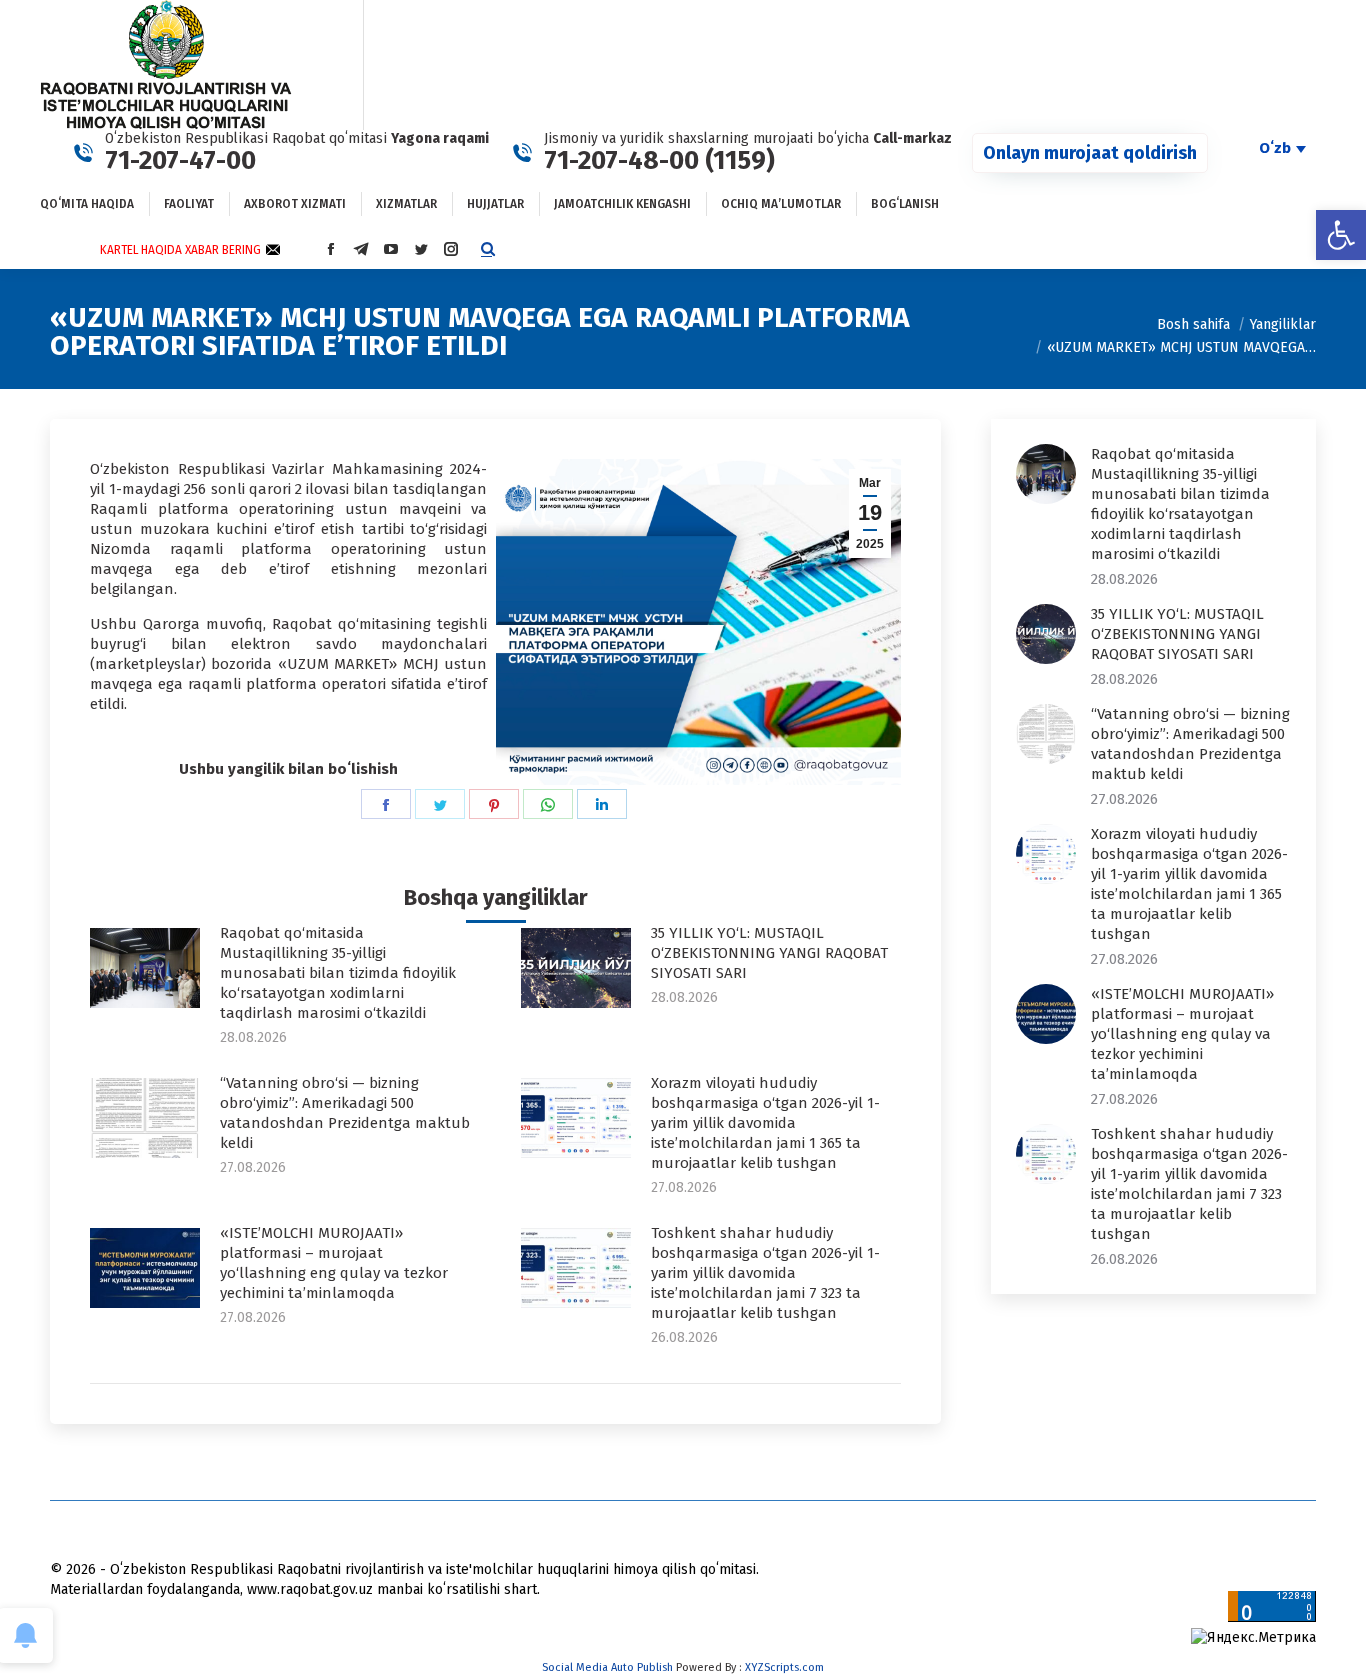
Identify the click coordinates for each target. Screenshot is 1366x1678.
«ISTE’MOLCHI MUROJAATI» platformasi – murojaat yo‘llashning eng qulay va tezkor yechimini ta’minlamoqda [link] (334, 1263)
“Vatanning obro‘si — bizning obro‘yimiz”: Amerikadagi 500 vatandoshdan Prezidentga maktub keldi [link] (345, 1113)
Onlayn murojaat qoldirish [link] (1090, 153)
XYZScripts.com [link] (784, 1667)
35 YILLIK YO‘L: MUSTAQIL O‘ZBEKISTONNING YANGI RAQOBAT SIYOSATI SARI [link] (769, 953)
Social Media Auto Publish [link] (607, 1667)
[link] (1341, 235)
